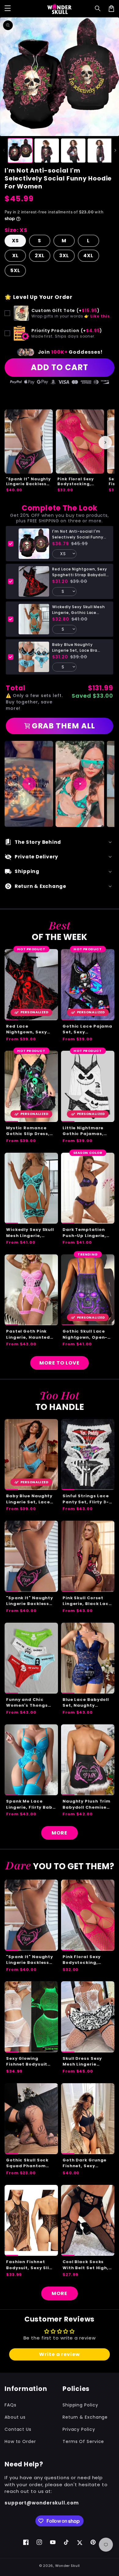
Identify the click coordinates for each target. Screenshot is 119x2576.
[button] (98, 9)
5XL (15, 270)
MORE (60, 1833)
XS (15, 241)
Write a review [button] (60, 2354)
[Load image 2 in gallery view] (47, 151)
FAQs (11, 2405)
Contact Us (18, 2429)
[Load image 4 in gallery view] (100, 151)
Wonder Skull (68, 2566)
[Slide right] (115, 150)
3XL (64, 256)
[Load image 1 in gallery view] (20, 151)
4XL (88, 256)
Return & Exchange (85, 2417)
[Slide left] (4, 150)
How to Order (20, 2441)
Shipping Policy (80, 2405)
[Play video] (29, 784)
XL (15, 256)
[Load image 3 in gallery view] (73, 151)
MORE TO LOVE (60, 1363)
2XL (40, 256)
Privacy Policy (79, 2429)
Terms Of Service (83, 2441)
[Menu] (8, 9)
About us (15, 2417)
